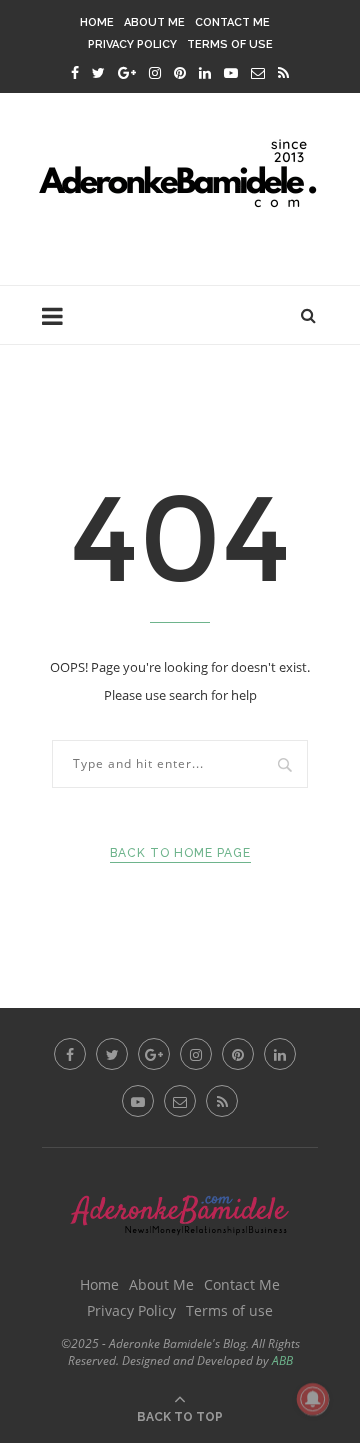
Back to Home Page (180, 853)
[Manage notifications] (313, 1399)
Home (97, 22)
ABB (282, 1360)
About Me (154, 22)
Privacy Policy (132, 44)
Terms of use (230, 44)
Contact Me (232, 22)
